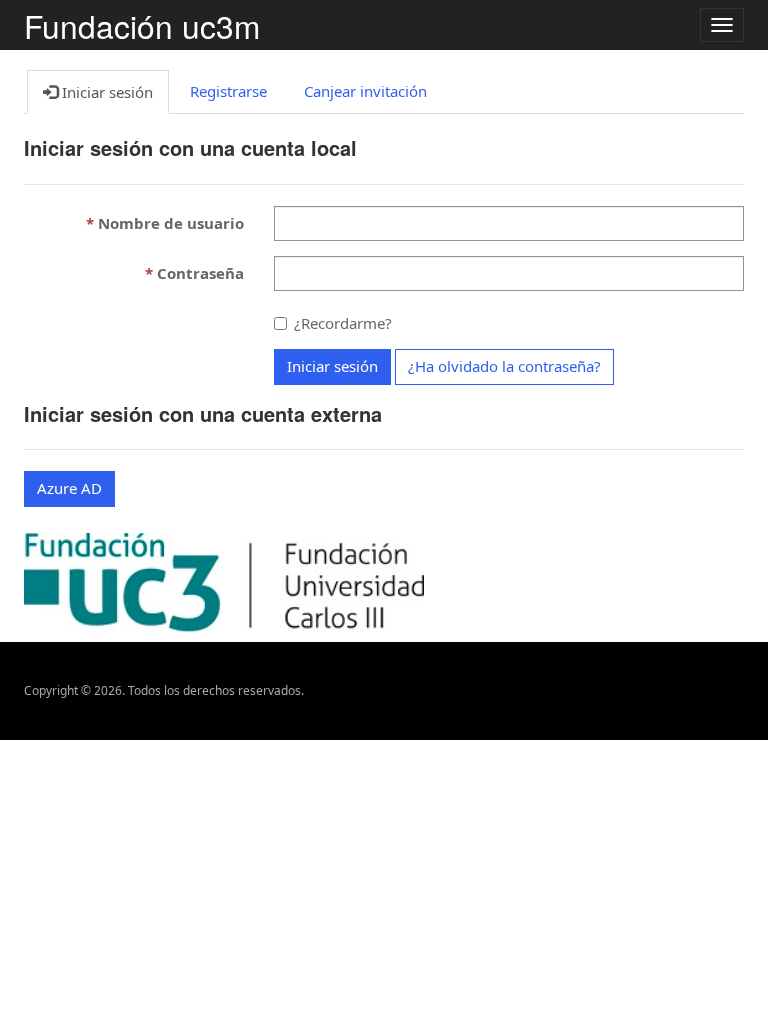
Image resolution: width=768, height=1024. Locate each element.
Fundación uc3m (142, 25)
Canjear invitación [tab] (365, 91)
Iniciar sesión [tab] (105, 92)
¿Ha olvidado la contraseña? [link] (504, 366)
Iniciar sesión (332, 366)
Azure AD (69, 488)
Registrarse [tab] (228, 91)
